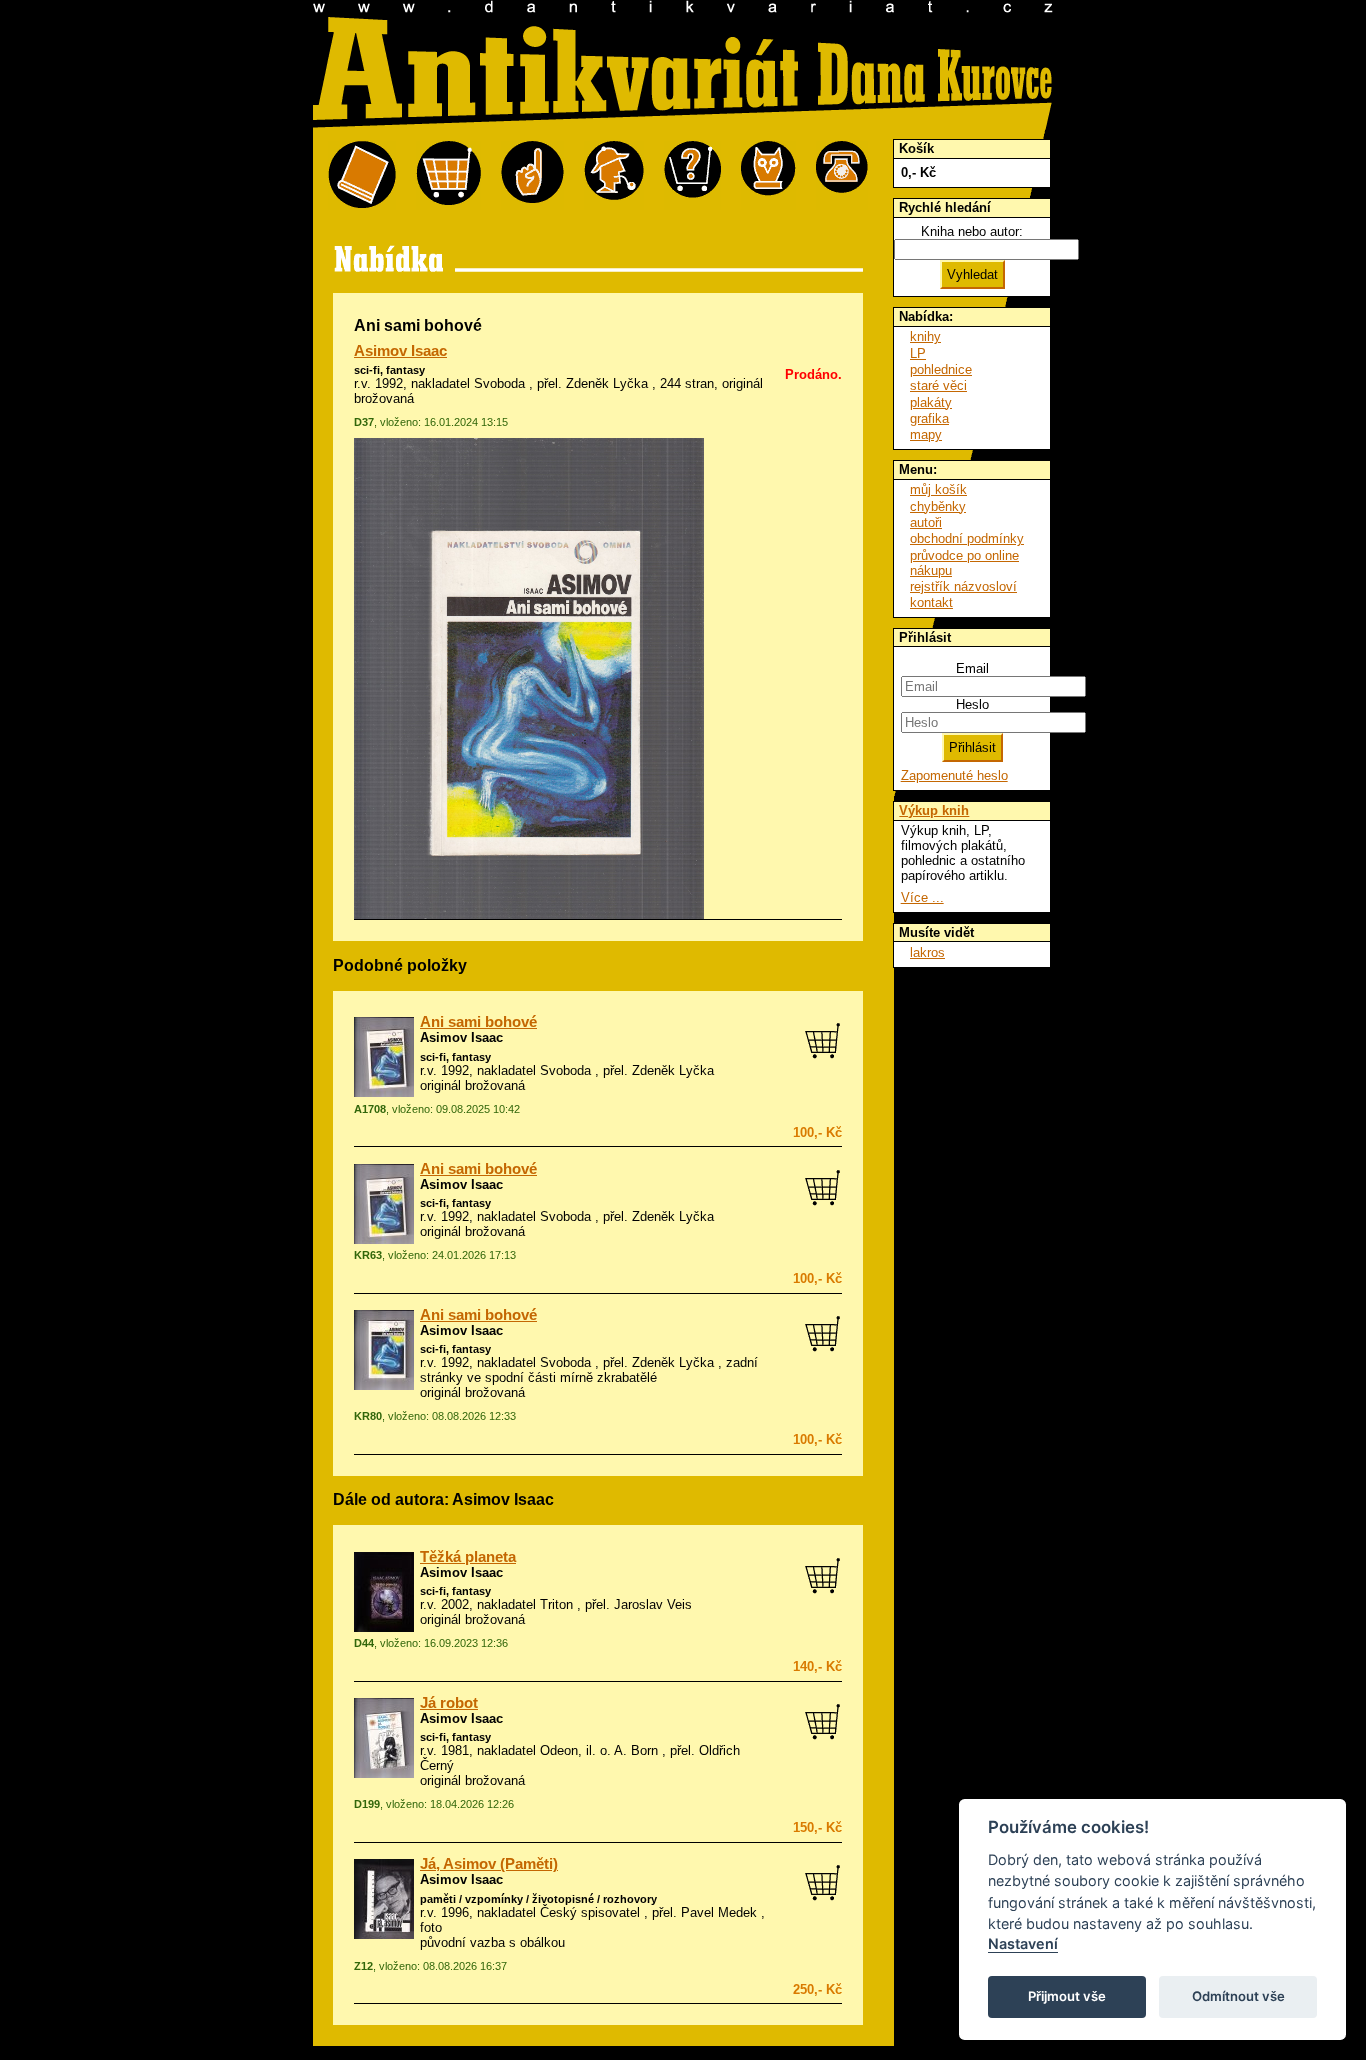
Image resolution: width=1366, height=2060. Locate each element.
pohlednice (941, 369)
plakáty (931, 402)
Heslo (972, 704)
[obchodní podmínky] (532, 175)
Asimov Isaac (400, 351)
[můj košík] (448, 175)
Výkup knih (934, 810)
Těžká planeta (468, 1557)
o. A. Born (629, 1750)
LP (918, 353)
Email (972, 668)
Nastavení (1023, 1943)
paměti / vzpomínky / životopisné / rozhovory (538, 1899)
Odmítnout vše (1238, 1996)
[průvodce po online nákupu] (692, 175)
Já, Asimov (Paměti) (489, 1864)
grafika (929, 418)
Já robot (449, 1703)
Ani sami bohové (478, 1022)
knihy (925, 336)
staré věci (938, 385)
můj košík (938, 489)
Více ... (922, 897)
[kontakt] (842, 175)
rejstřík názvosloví (963, 586)
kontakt (931, 602)
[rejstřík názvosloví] (768, 175)
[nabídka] (362, 175)
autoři (926, 522)
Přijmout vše (1067, 1996)
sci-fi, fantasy (389, 370)
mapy (926, 434)
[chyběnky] (614, 175)
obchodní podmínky (967, 538)
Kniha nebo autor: (972, 231)
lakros (927, 952)
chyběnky (938, 506)
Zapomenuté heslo (954, 775)
